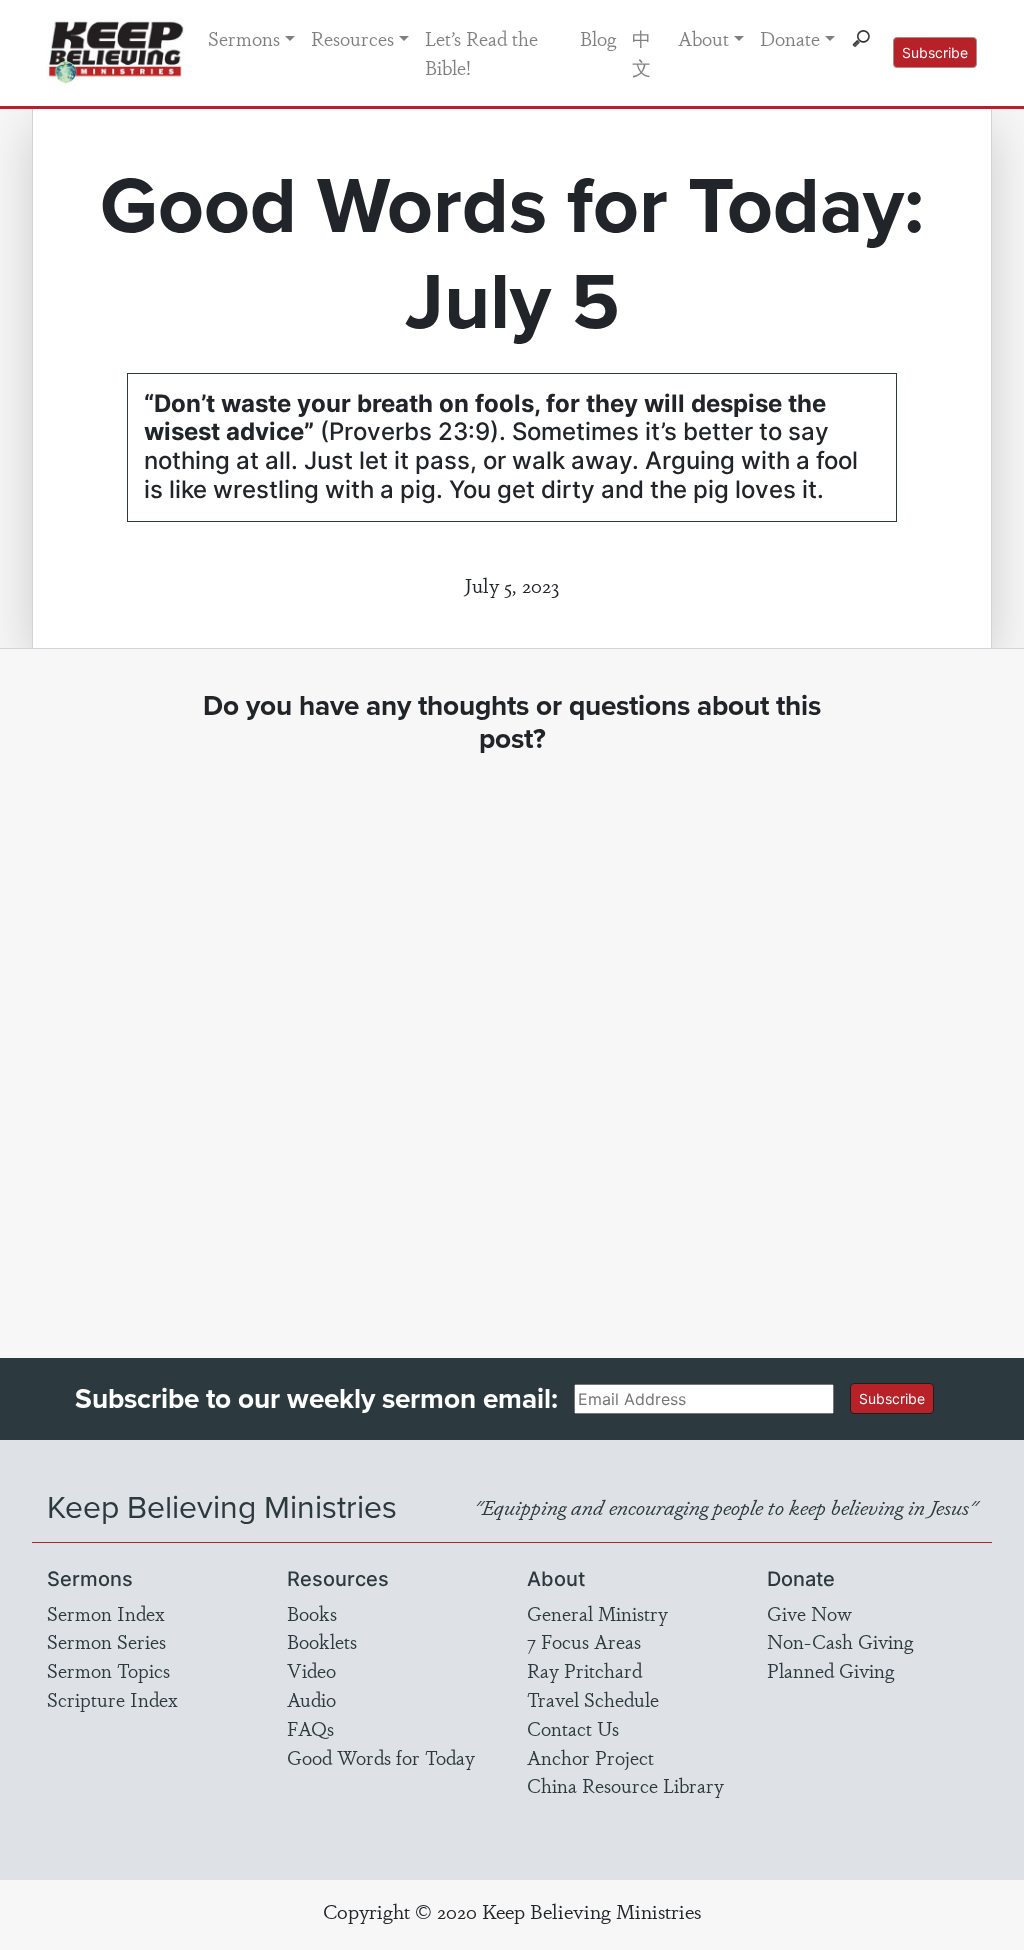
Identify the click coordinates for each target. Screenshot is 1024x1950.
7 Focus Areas (584, 1641)
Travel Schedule (593, 1699)
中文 (641, 52)
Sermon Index (106, 1613)
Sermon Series (106, 1641)
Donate (790, 38)
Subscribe (935, 52)
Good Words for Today (381, 1757)
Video (311, 1670)
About (703, 38)
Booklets (322, 1641)
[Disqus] (512, 1038)
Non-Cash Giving (840, 1641)
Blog (598, 38)
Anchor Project (590, 1757)
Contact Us (573, 1728)
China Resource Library (625, 1785)
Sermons (244, 38)
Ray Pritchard (584, 1670)
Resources (352, 38)
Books (312, 1613)
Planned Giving (830, 1670)
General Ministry (597, 1613)
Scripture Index (112, 1699)
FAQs (310, 1728)
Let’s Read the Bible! (481, 52)
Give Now (809, 1613)
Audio (311, 1699)
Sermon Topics (108, 1670)
